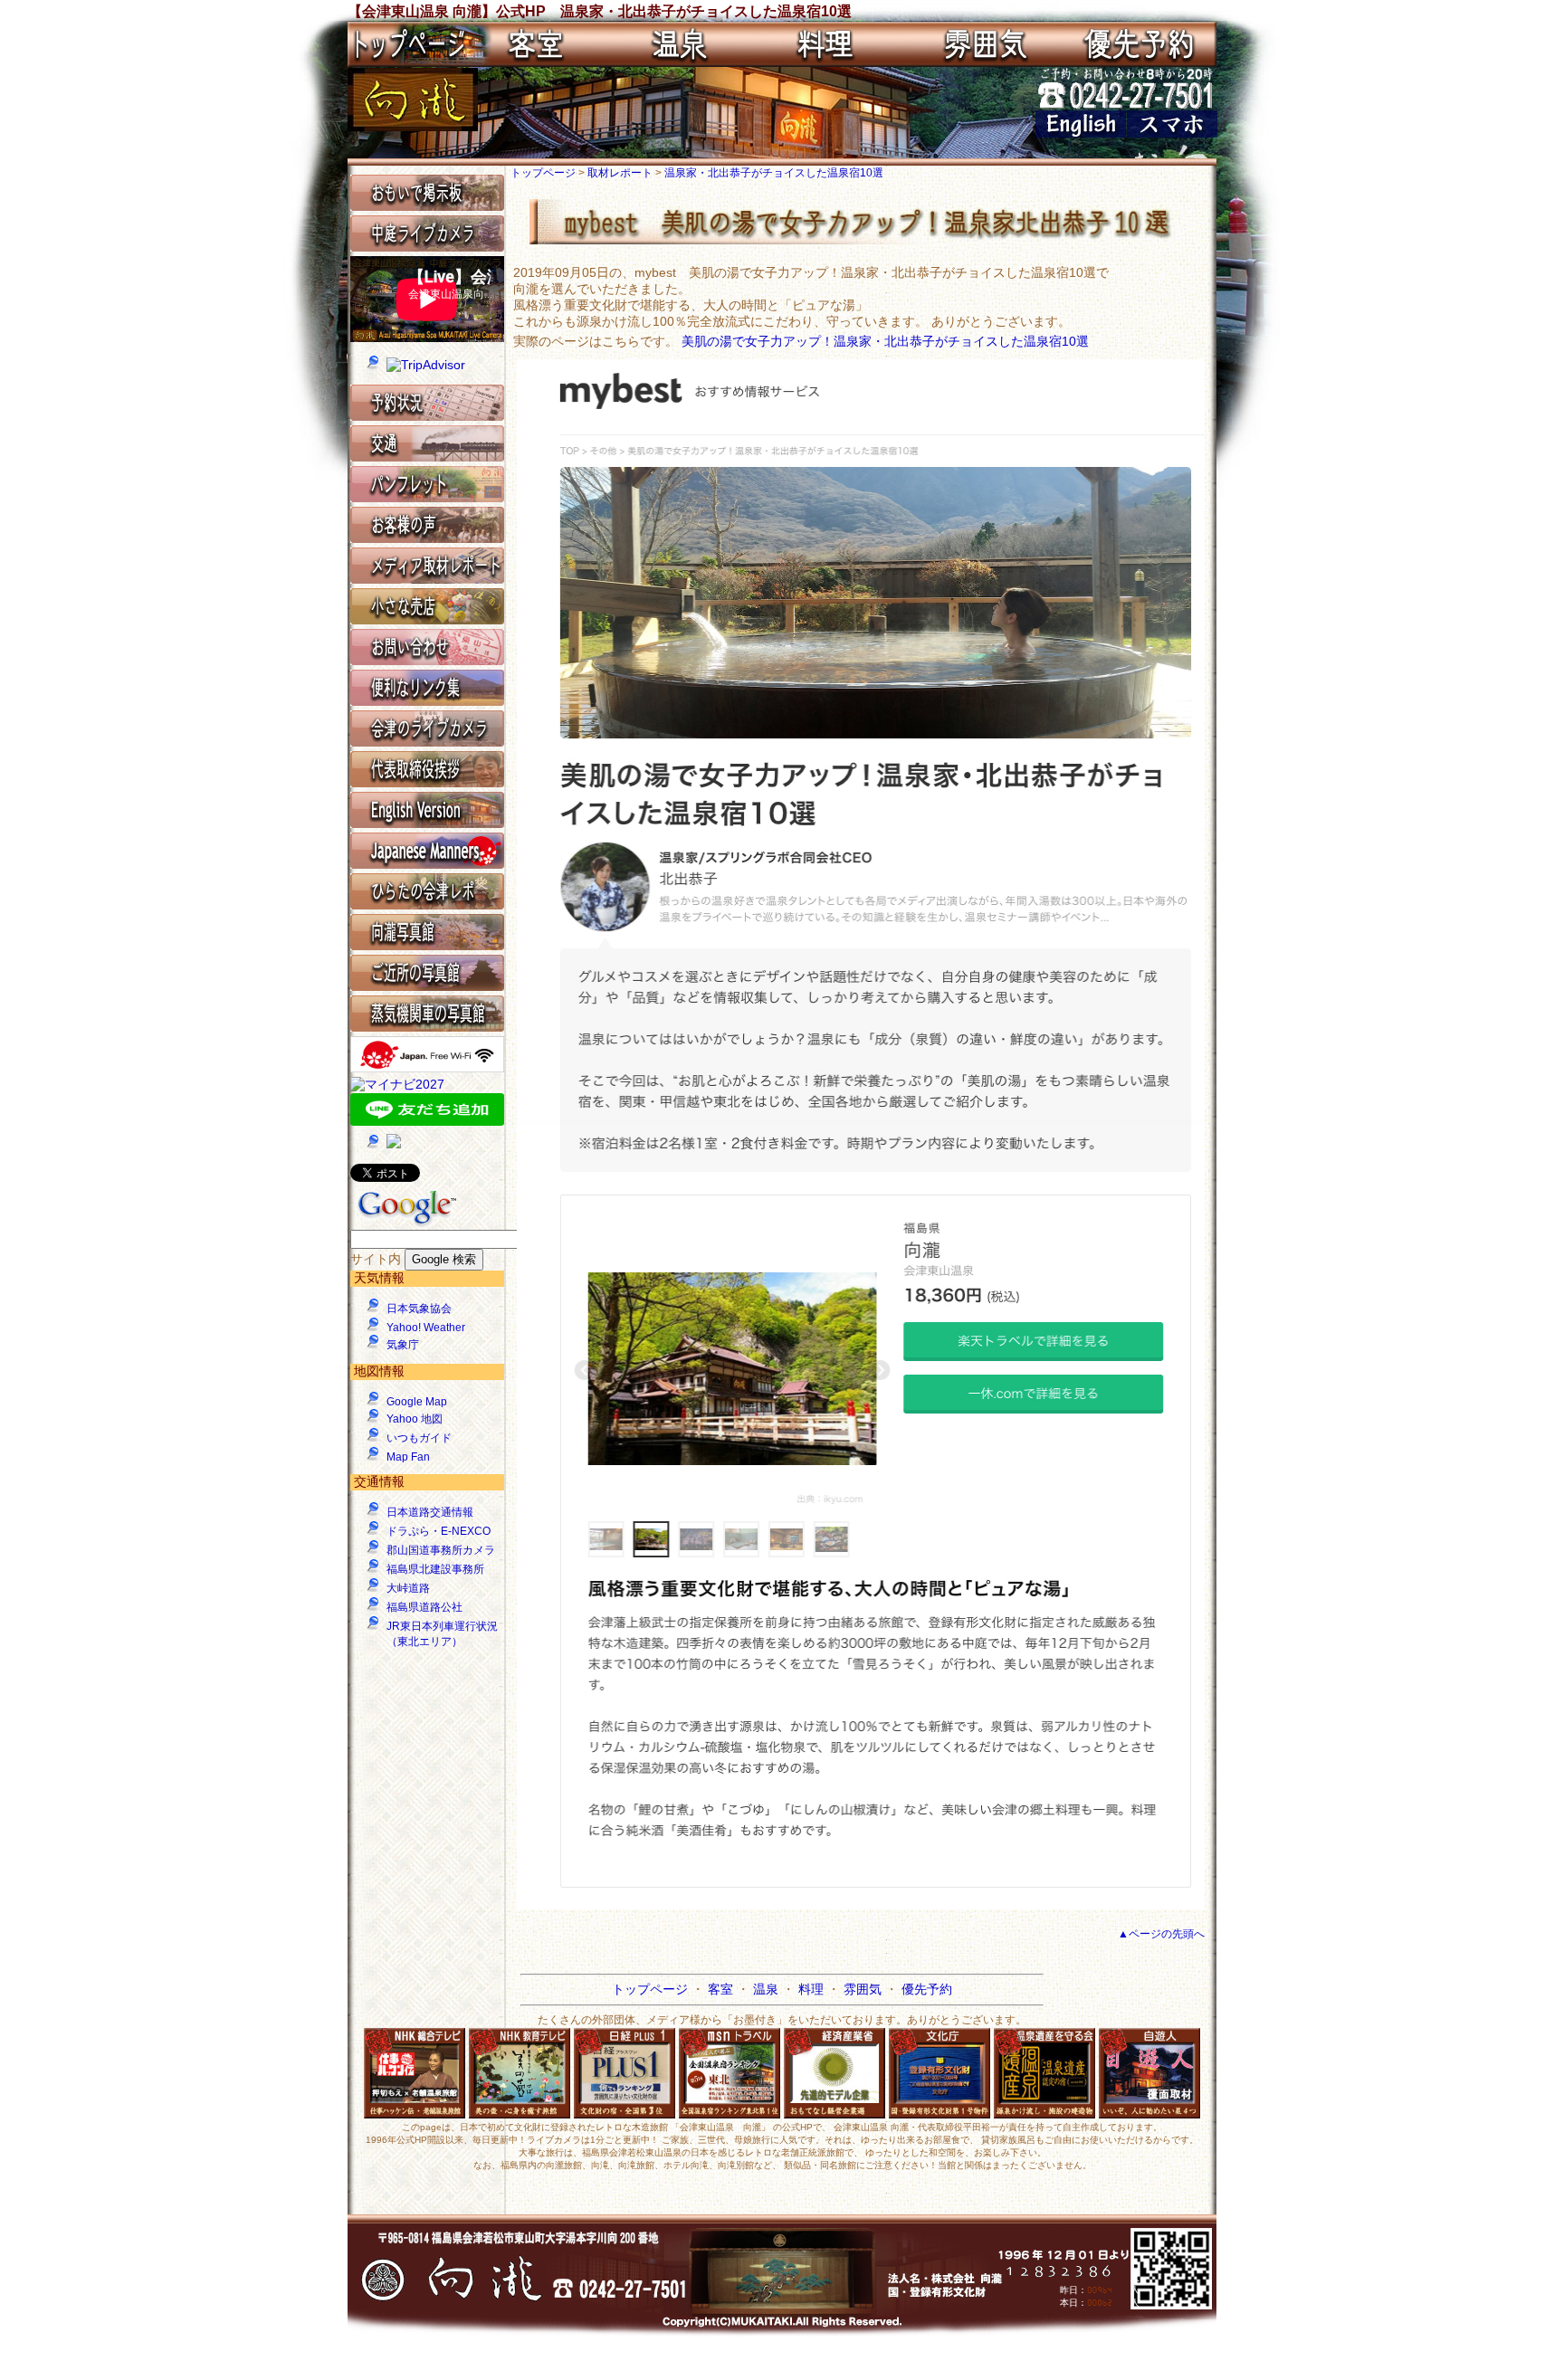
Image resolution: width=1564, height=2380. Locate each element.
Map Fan (408, 1457)
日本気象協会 (419, 1309)
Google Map (417, 1402)
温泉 (768, 1989)
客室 (722, 1989)
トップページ (544, 173)
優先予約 (927, 1989)
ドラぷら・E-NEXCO (439, 1531)
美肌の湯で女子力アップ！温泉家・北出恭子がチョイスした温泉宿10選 (885, 341)
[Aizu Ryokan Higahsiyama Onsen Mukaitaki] (1081, 133)
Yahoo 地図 (415, 1419)
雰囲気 (864, 1989)
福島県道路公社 (424, 1607)
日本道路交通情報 (430, 1512)
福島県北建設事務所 (435, 1569)
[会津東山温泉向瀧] (413, 127)
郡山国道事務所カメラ (441, 1550)
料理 (813, 1989)
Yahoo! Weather (426, 1328)
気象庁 (403, 1345)
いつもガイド (419, 1438)
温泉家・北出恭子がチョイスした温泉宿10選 (774, 173)
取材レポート (621, 173)
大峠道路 (408, 1588)
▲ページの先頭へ (1161, 1934)
